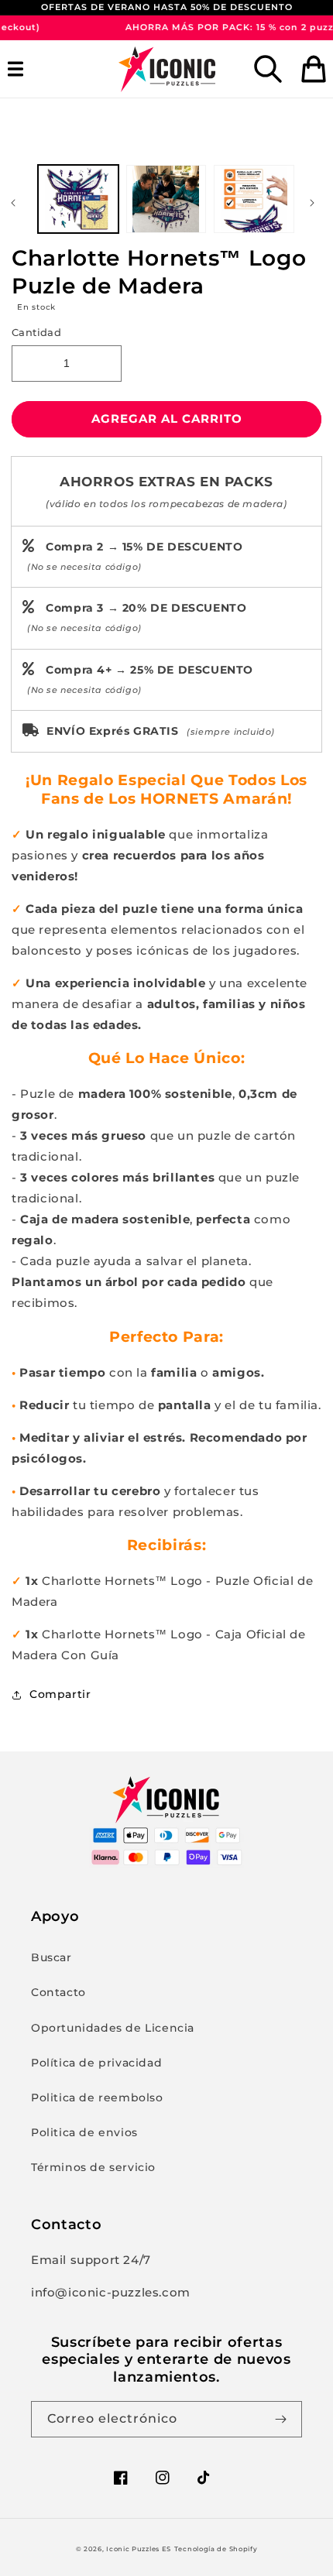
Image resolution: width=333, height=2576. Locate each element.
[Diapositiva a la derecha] (316, 203)
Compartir (60, 1694)
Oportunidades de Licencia (113, 2028)
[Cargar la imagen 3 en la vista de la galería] (254, 199)
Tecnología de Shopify (216, 2549)
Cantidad (36, 332)
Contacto (58, 1992)
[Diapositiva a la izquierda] (17, 203)
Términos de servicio (93, 2167)
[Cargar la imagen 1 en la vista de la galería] (78, 199)
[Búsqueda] (268, 69)
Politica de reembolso (97, 2098)
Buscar (51, 1957)
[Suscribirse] (284, 2419)
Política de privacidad (96, 2063)
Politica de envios (84, 2132)
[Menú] (19, 69)
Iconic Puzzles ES (139, 2549)
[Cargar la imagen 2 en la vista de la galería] (166, 199)
